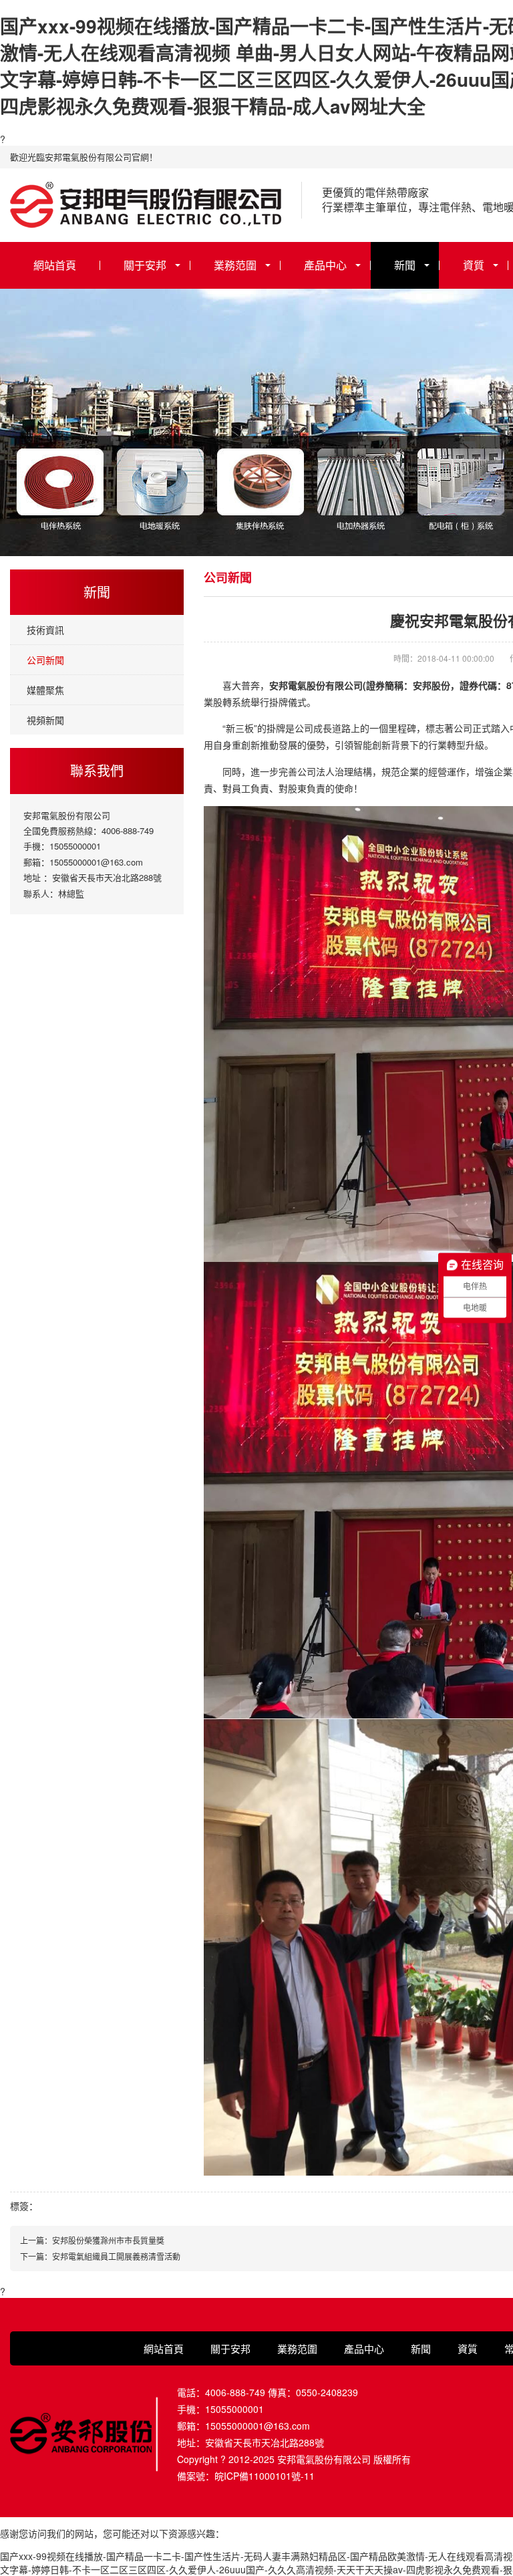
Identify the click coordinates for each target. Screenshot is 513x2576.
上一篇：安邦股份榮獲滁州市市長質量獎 (92, 2240)
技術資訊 (45, 630)
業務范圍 (235, 265)
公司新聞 (45, 660)
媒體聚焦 (45, 690)
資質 (474, 265)
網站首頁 (55, 265)
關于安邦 (145, 265)
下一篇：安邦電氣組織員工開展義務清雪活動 (100, 2256)
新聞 (405, 265)
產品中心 (325, 265)
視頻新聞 (45, 720)
